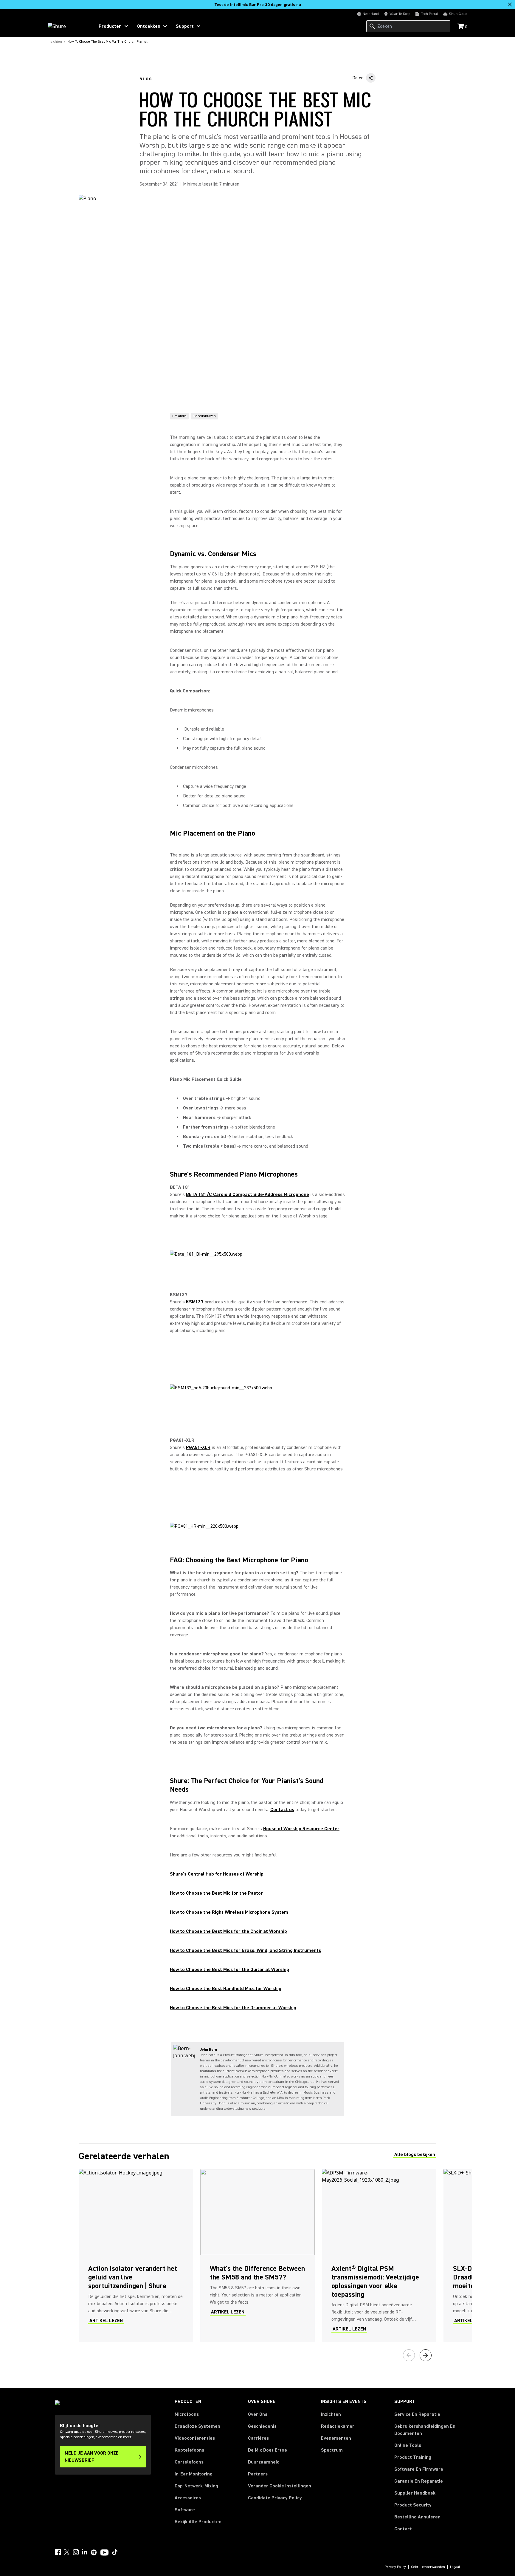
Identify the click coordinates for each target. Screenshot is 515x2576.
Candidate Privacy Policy (275, 2498)
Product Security (413, 2505)
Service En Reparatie (417, 2414)
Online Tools (408, 2445)
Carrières (258, 2438)
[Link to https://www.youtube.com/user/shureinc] (104, 2553)
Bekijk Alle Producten (198, 2522)
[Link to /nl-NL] (67, 26)
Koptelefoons (189, 2450)
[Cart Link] (461, 27)
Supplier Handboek (415, 2493)
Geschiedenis (262, 2426)
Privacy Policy (395, 2567)
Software (185, 2510)
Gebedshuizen (205, 416)
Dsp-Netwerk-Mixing (196, 2486)
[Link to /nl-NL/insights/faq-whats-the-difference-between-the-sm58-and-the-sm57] (257, 2256)
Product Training (413, 2457)
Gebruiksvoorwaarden (428, 2567)
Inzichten (331, 2414)
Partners (258, 2474)
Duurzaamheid (264, 2462)
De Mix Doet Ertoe (267, 2450)
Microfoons (187, 2414)
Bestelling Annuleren (417, 2517)
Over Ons (258, 2414)
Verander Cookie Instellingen (280, 2486)
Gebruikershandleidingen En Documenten (425, 2430)
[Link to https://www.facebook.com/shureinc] (58, 2552)
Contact (403, 2529)
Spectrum (332, 2450)
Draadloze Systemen (197, 2426)
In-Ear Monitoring (194, 2474)
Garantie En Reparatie (419, 2481)
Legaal (455, 2567)
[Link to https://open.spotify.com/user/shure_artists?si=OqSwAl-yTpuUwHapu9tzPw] (94, 2552)
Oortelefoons (189, 2462)
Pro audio (179, 416)
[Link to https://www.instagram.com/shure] (76, 2552)
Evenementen (336, 2438)
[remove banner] (510, 4)
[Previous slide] (409, 2355)
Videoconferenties (195, 2438)
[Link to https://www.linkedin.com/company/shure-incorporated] (85, 2552)
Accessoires (188, 2498)
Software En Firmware (419, 2469)
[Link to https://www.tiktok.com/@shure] (115, 2552)
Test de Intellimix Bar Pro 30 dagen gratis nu (258, 5)
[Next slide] (426, 2355)
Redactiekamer (338, 2426)
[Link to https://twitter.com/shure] (67, 2552)
